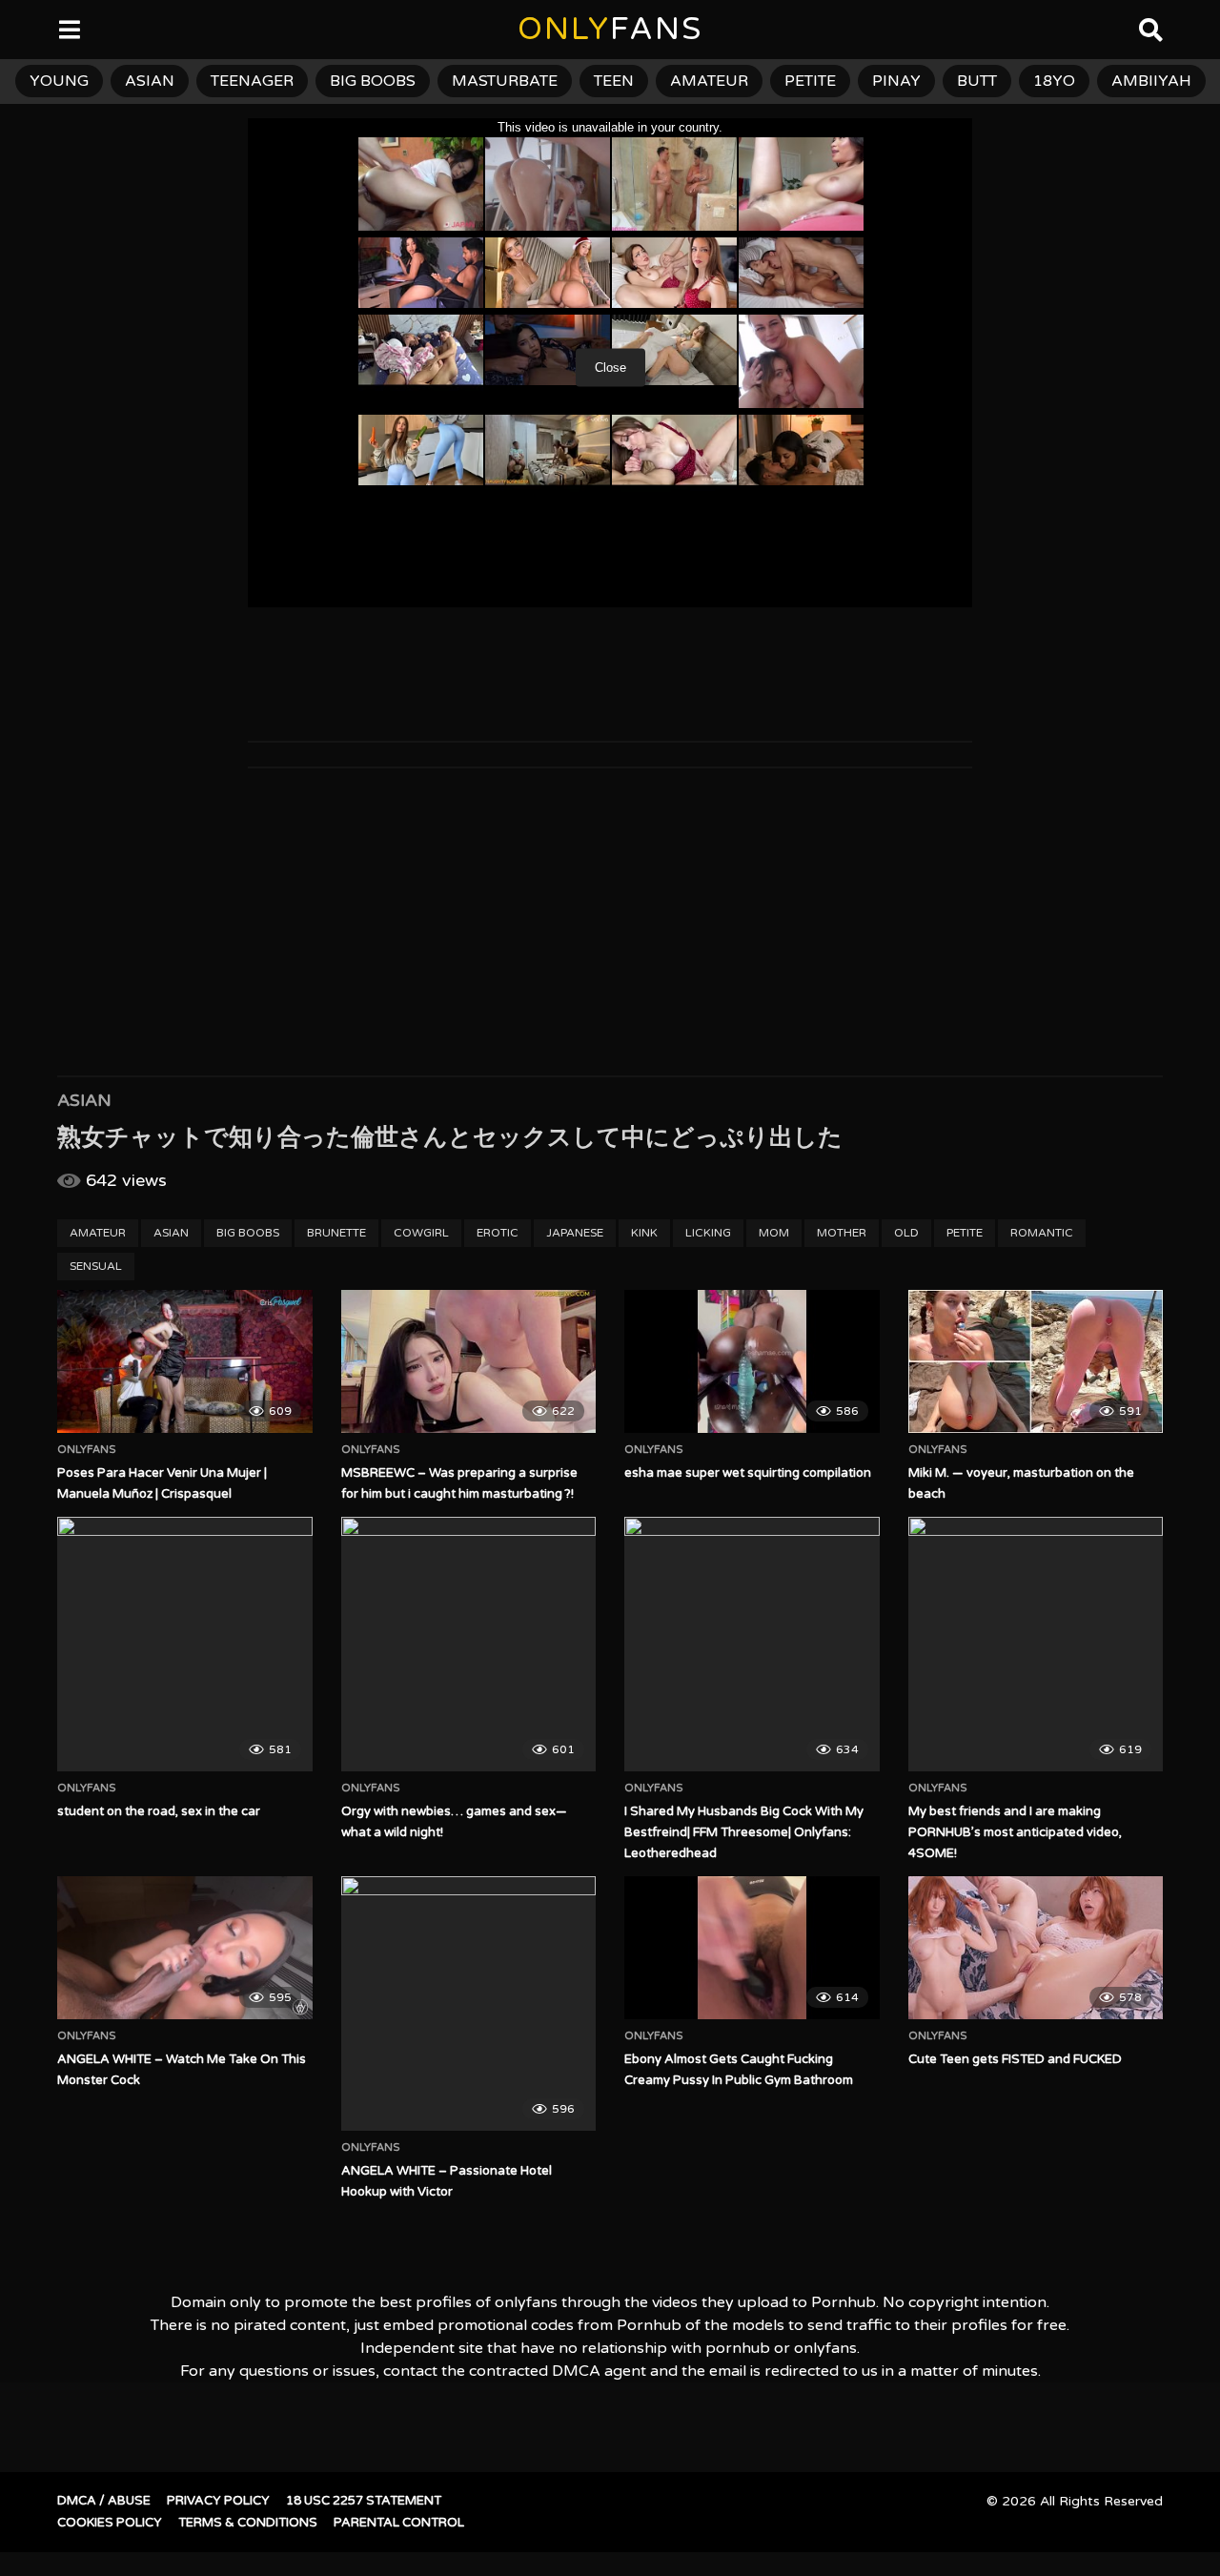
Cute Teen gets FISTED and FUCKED (1015, 2059)
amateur (709, 81)
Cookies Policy (110, 2523)
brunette (336, 1233)
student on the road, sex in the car (159, 1811)
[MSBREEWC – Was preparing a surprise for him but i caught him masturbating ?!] (469, 1361)
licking (708, 1233)
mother (842, 1233)
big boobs (373, 81)
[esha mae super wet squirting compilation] (752, 1361)
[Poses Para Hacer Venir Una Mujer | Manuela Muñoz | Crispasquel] (185, 1361)
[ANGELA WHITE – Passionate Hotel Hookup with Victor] (469, 2004)
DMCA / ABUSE (104, 2501)
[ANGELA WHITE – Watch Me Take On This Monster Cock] (185, 1948)
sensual (96, 1266)
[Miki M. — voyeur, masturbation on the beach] (1036, 1361)
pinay (896, 81)
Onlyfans (87, 1450)
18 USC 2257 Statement (364, 2501)
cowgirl (421, 1233)
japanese (575, 1233)
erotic (498, 1233)
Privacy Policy (218, 2501)
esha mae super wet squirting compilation (748, 1473)
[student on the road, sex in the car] (185, 1645)
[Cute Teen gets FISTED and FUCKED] (1036, 1948)
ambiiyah (1151, 81)
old (906, 1233)
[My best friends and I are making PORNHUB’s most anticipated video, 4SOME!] (1036, 1645)
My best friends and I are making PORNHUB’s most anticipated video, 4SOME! (1015, 1832)
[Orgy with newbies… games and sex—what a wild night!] (469, 1645)
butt (977, 81)
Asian (84, 1100)
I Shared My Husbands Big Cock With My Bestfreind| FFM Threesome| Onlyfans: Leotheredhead (744, 1832)
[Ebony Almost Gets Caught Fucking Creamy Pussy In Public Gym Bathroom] (752, 1948)
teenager (252, 81)
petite (810, 81)
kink (644, 1233)
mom (774, 1233)
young (59, 81)
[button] (30, 29)
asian (150, 81)
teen (614, 81)
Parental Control (399, 2523)
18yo (1054, 81)
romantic (1042, 1233)
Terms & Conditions (248, 2523)
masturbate (505, 81)
